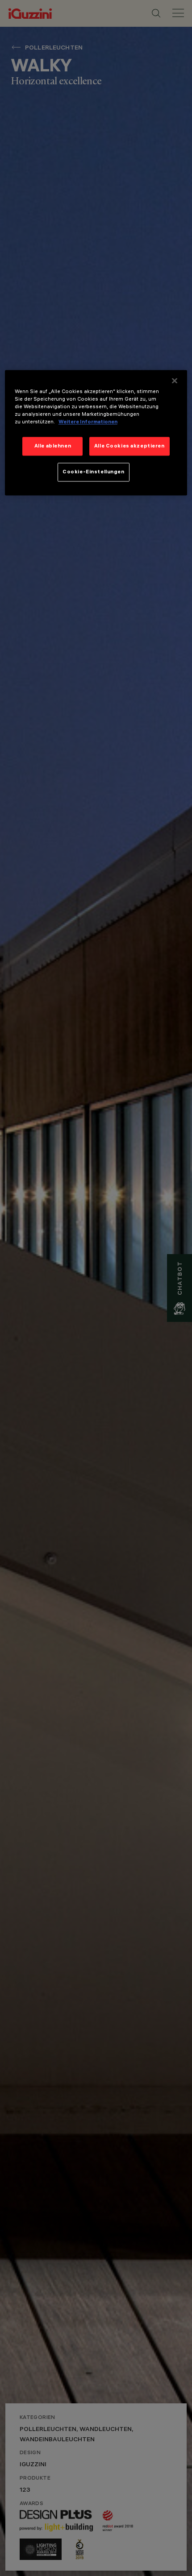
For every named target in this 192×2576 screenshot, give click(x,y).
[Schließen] (175, 381)
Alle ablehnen (53, 446)
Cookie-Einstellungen (93, 472)
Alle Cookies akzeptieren (129, 446)
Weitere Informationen (88, 422)
